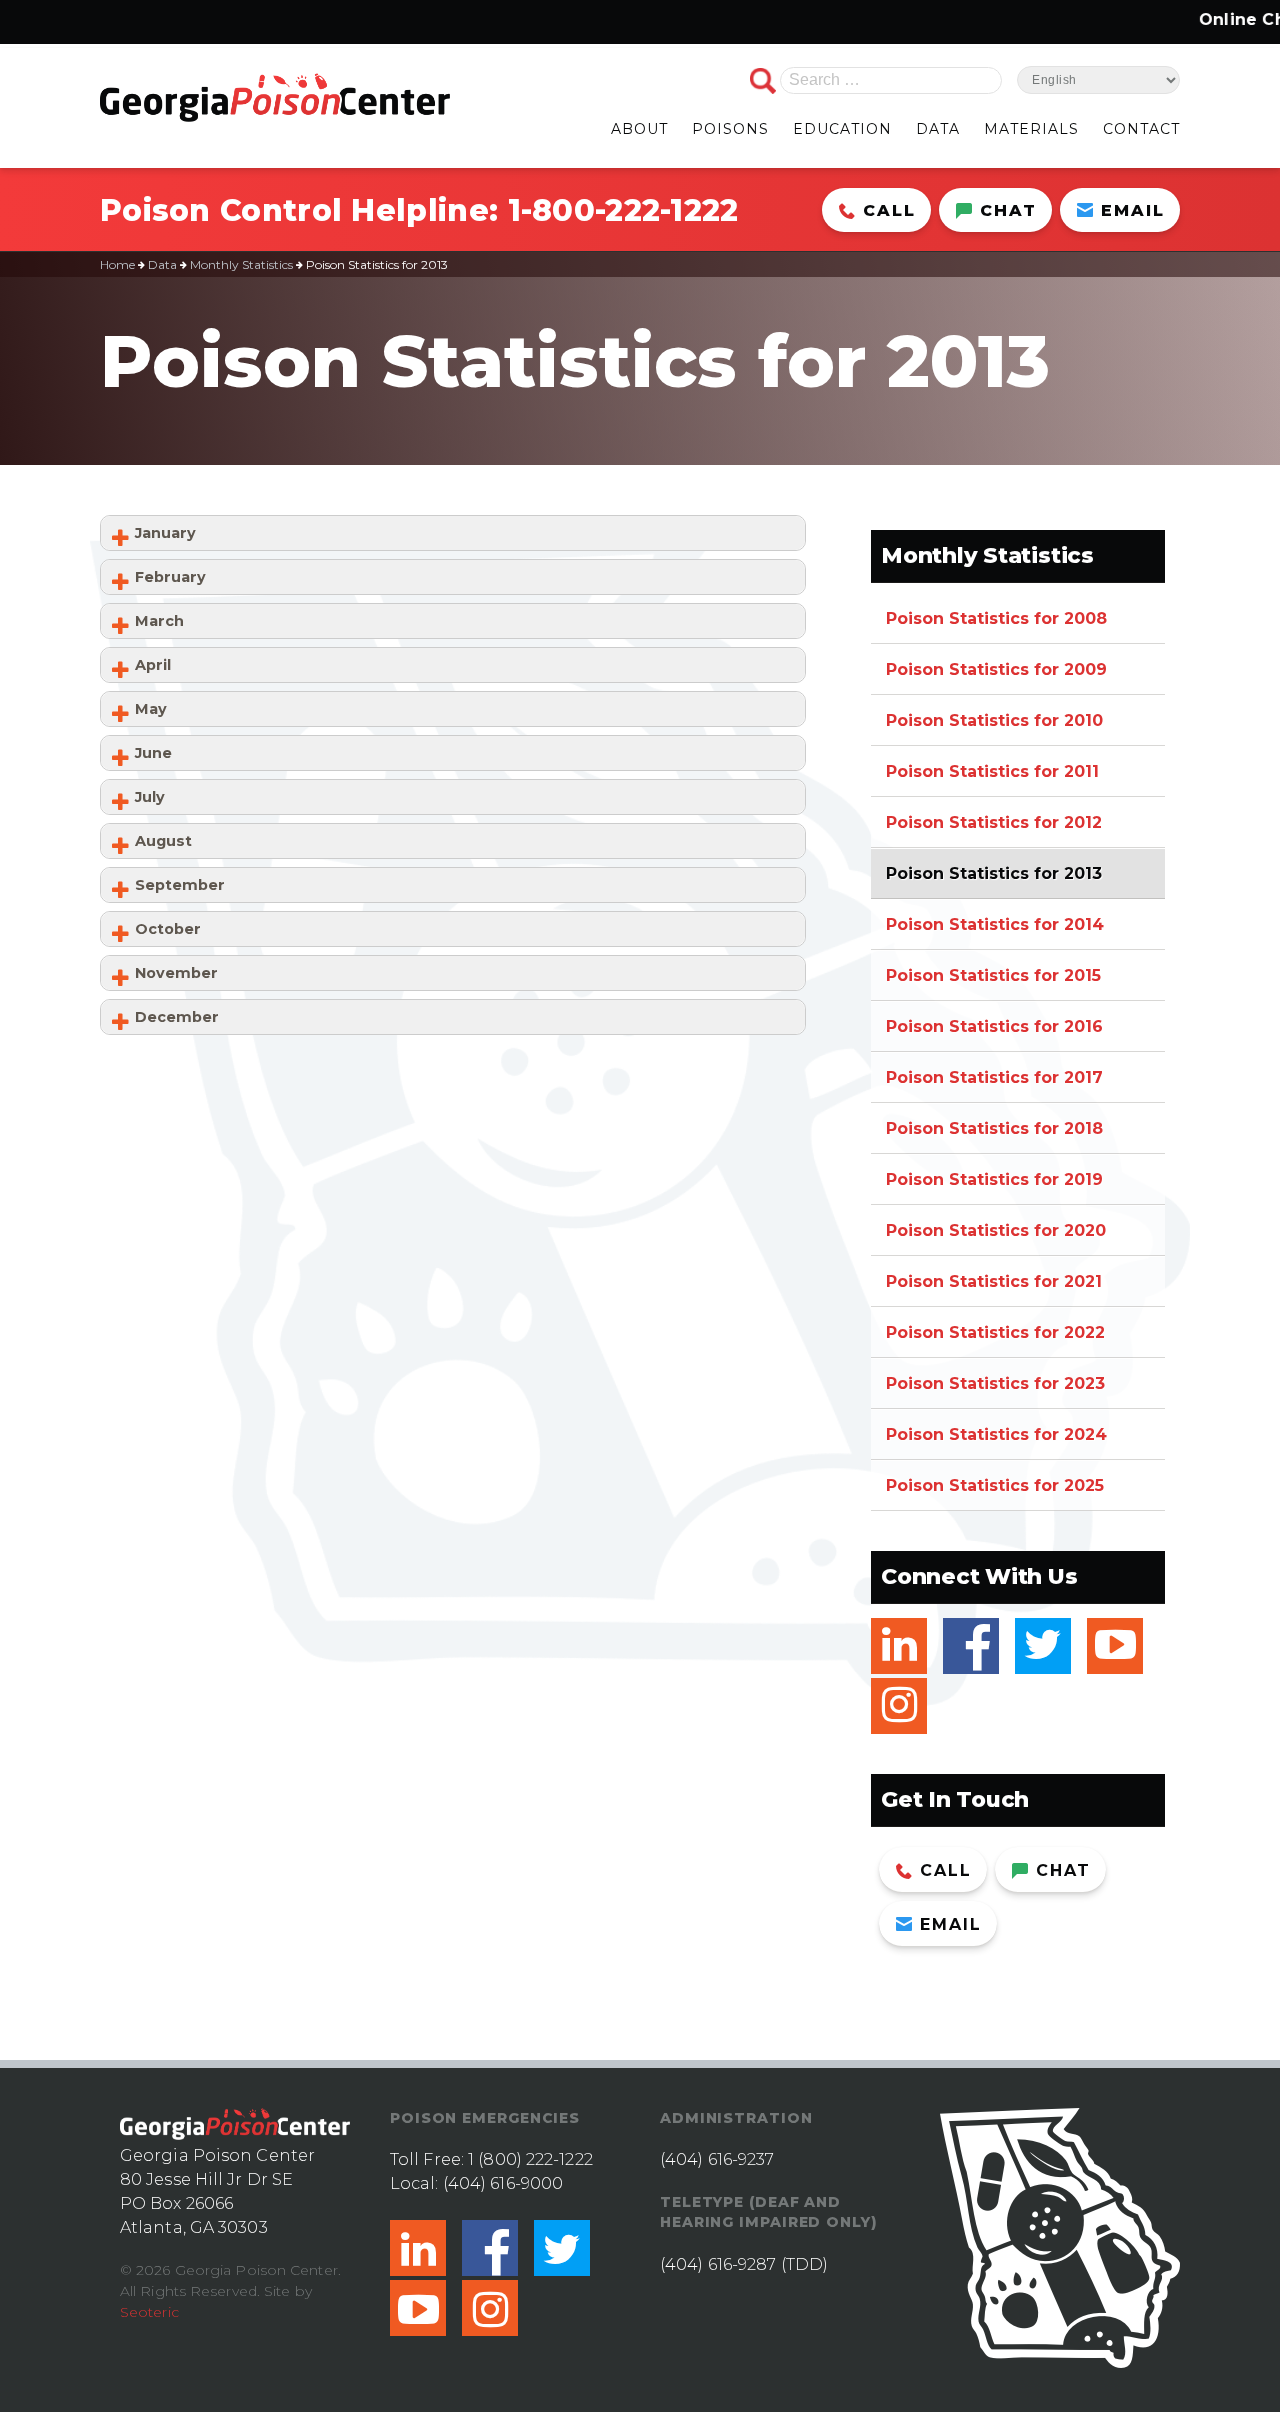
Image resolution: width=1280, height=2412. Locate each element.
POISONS (730, 129)
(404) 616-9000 (503, 2183)
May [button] (151, 709)
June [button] (153, 753)
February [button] (170, 577)
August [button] (163, 841)
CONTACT (1141, 129)
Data (162, 264)
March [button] (159, 621)
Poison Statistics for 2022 (995, 1332)
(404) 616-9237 (717, 2159)
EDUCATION (842, 129)
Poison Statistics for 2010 (994, 720)
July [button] (150, 797)
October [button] (168, 929)
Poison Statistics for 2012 (994, 822)
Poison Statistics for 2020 (996, 1230)
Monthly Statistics (241, 264)
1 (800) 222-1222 (530, 2159)
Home (117, 264)
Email (1133, 210)
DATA (938, 129)
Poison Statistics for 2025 (995, 1485)
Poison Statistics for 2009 (996, 669)
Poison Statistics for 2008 (996, 618)
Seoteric (149, 2312)
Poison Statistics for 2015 (993, 975)
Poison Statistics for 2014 (995, 924)
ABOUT (639, 129)
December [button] (177, 1017)
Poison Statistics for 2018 (994, 1128)
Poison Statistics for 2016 (994, 1026)
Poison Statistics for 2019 (994, 1179)
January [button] (165, 533)
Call (889, 210)
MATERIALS (1031, 129)
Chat (1008, 210)
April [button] (153, 665)
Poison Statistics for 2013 (994, 873)
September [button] (180, 885)
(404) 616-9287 (718, 2264)
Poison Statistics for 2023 (995, 1383)
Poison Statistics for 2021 (994, 1281)
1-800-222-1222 (623, 210)
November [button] (176, 973)
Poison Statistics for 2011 (992, 771)
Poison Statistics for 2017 (994, 1077)
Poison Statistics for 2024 (996, 1434)
